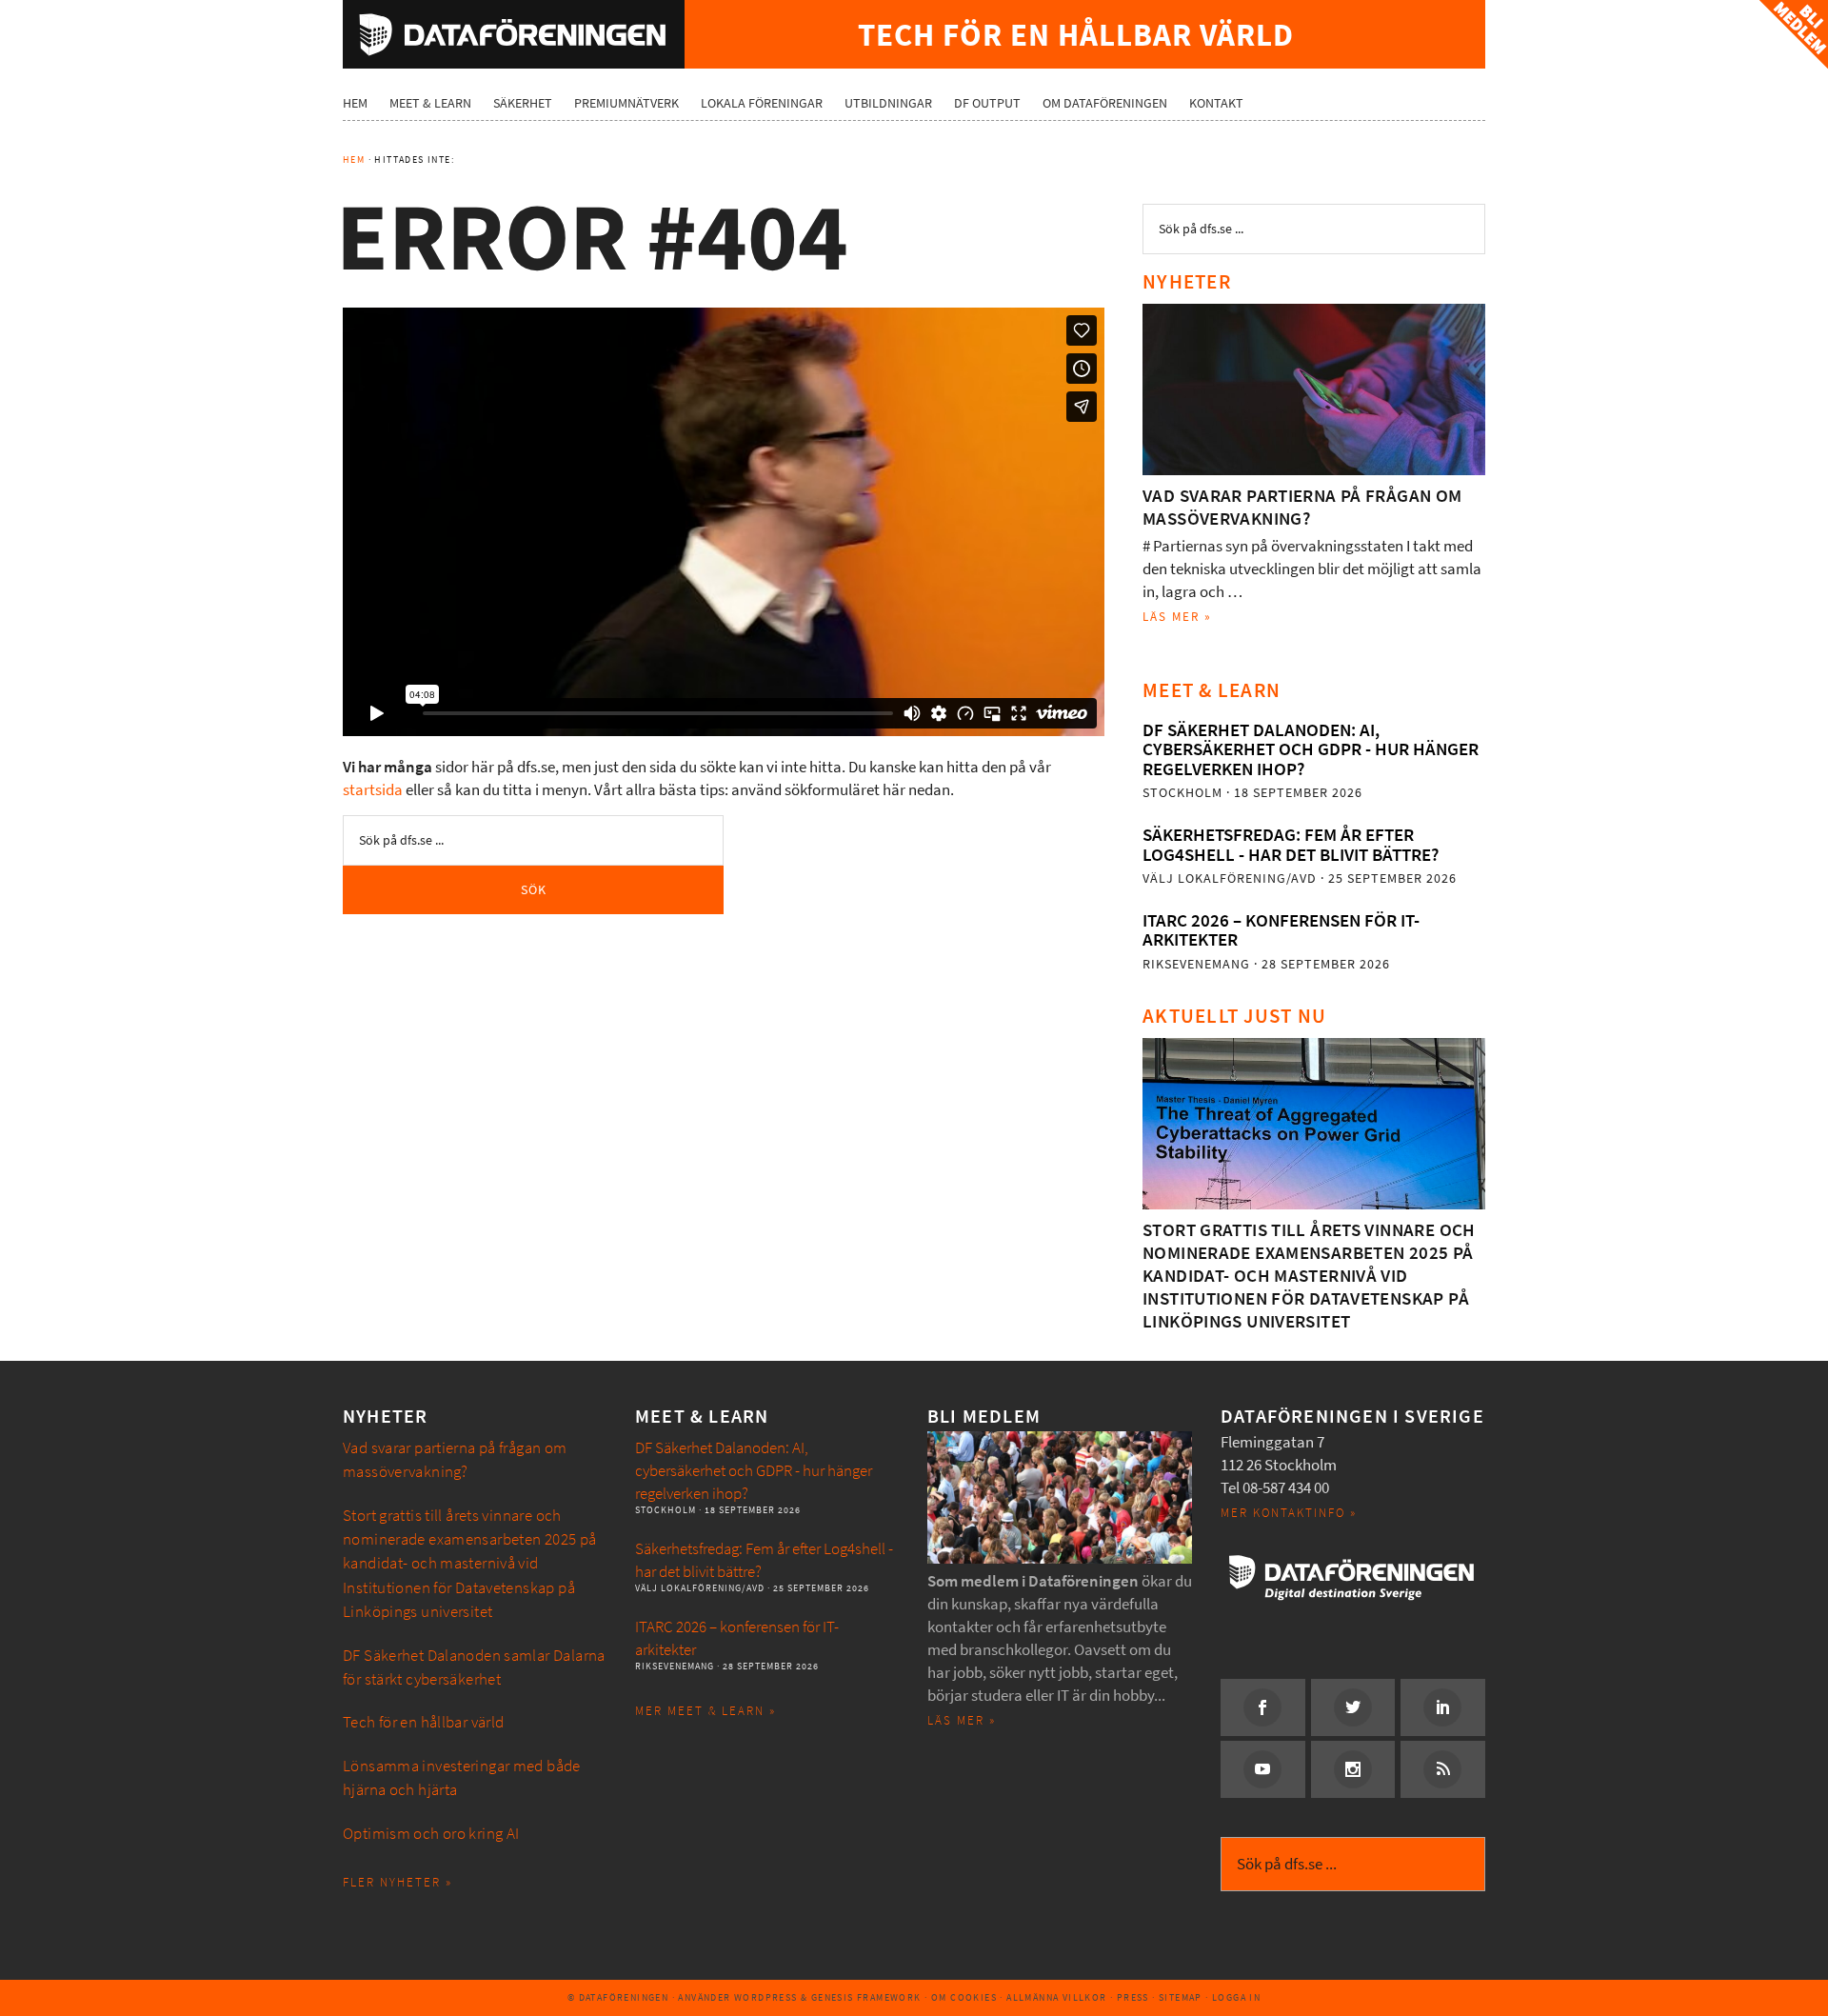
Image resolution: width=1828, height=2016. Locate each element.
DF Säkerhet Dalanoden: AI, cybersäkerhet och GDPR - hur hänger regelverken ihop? (1311, 749)
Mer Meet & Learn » (705, 1711)
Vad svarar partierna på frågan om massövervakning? (1302, 507)
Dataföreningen (514, 34)
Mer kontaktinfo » (1289, 1513)
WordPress (766, 1997)
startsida (373, 790)
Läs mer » (1177, 617)
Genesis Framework (866, 1997)
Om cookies (964, 1997)
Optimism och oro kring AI (431, 1834)
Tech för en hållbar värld (424, 1722)
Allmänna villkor (1056, 1997)
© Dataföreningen (618, 1997)
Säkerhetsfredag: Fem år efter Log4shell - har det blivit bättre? (1291, 844)
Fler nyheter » (397, 1882)
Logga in (1236, 1997)
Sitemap (1181, 1997)
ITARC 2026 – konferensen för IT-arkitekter (1281, 930)
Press (1133, 1997)
